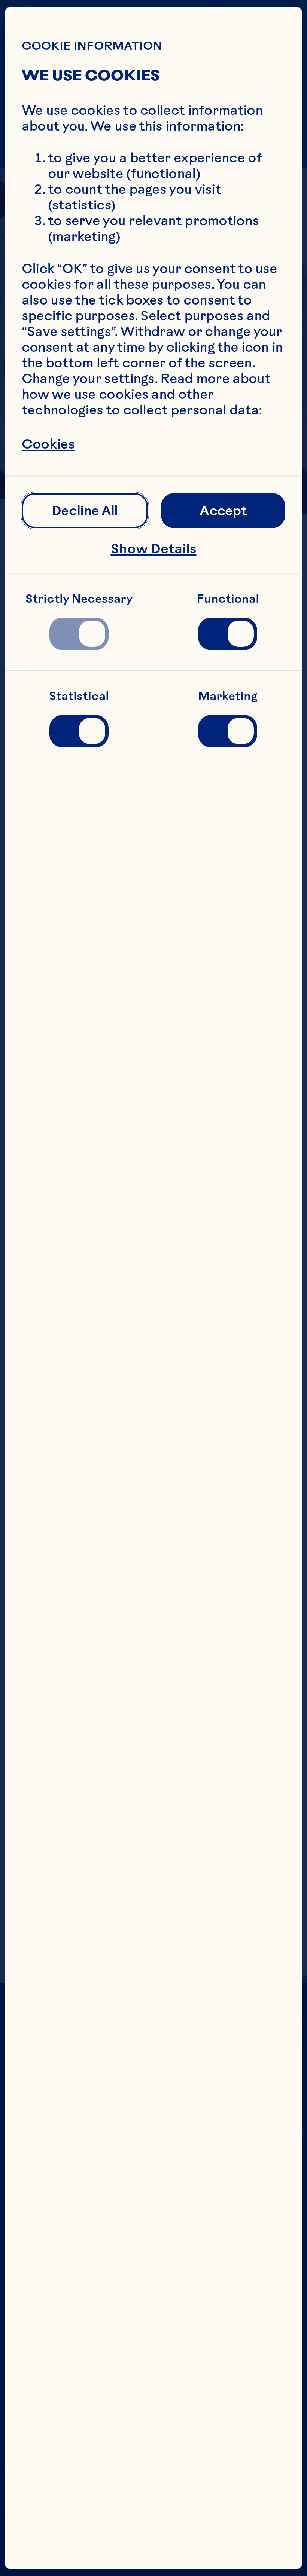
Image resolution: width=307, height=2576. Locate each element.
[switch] (79, 634)
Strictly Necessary (79, 599)
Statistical (79, 696)
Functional (228, 599)
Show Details (154, 549)
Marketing (228, 696)
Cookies (48, 444)
